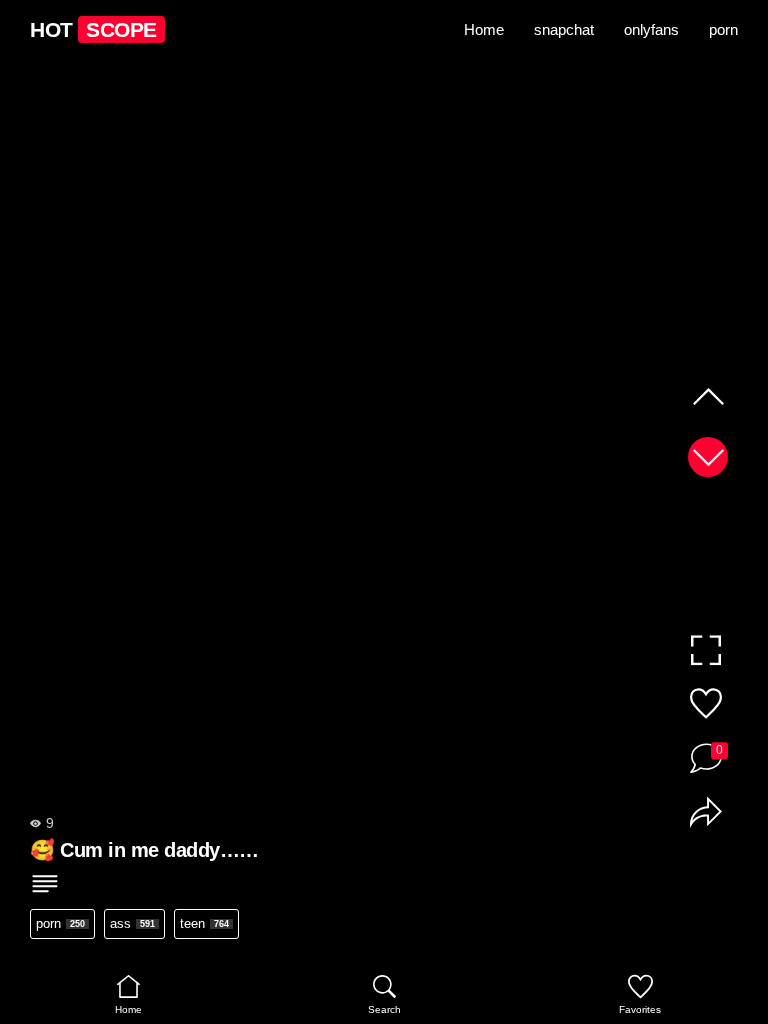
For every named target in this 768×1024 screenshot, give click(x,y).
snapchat (564, 29)
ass (132, 923)
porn (723, 29)
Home (484, 29)
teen (204, 923)
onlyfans (651, 29)
